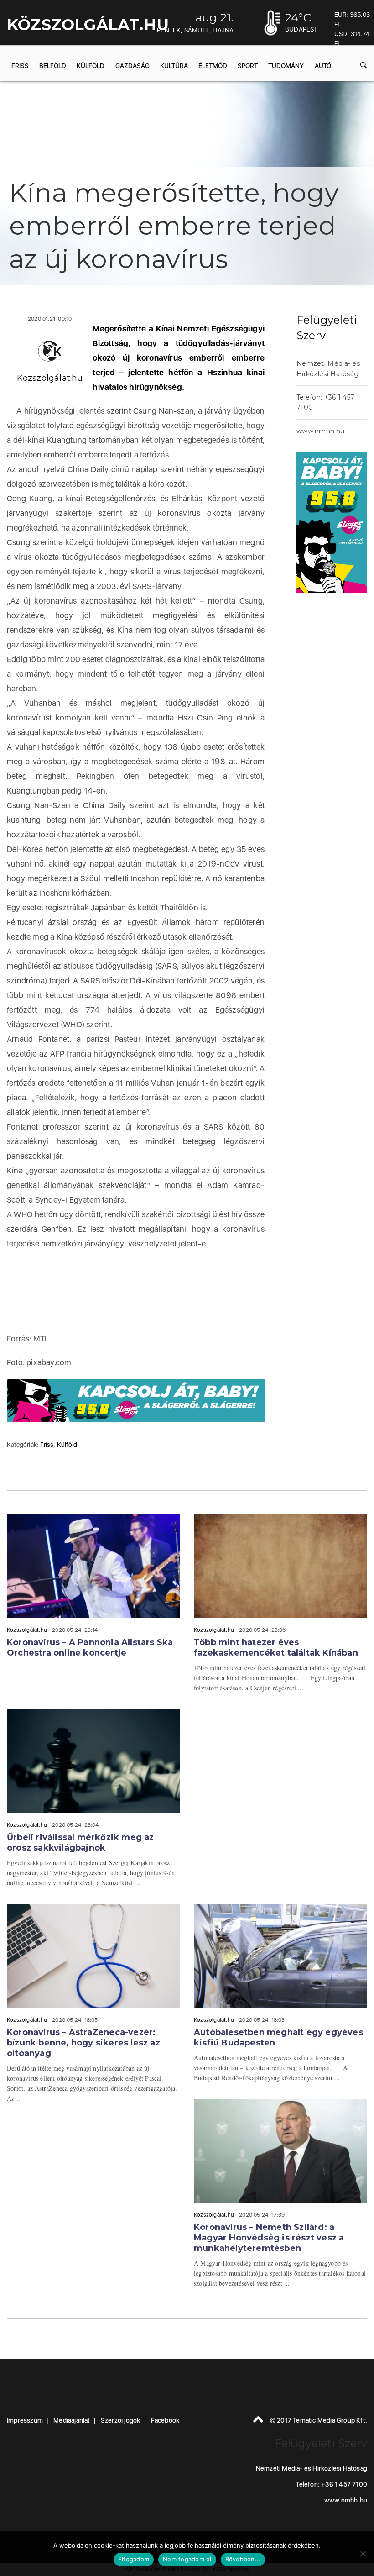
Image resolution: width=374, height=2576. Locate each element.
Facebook (165, 2420)
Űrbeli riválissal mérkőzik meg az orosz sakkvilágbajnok (81, 1843)
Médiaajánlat (72, 2420)
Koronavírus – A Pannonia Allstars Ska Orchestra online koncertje (90, 1648)
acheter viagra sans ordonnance (299, 813)
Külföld (91, 66)
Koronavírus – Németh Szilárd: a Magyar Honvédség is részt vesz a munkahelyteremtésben (269, 2238)
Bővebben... (243, 2559)
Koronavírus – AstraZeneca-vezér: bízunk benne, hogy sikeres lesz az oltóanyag (83, 2043)
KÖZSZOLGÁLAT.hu (88, 25)
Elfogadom (134, 2559)
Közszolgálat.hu (50, 378)
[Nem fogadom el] (363, 2554)
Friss (20, 66)
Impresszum (25, 2420)
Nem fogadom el (187, 2559)
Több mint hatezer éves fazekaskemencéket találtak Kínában (276, 1648)
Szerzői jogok (121, 2420)
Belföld (53, 66)
